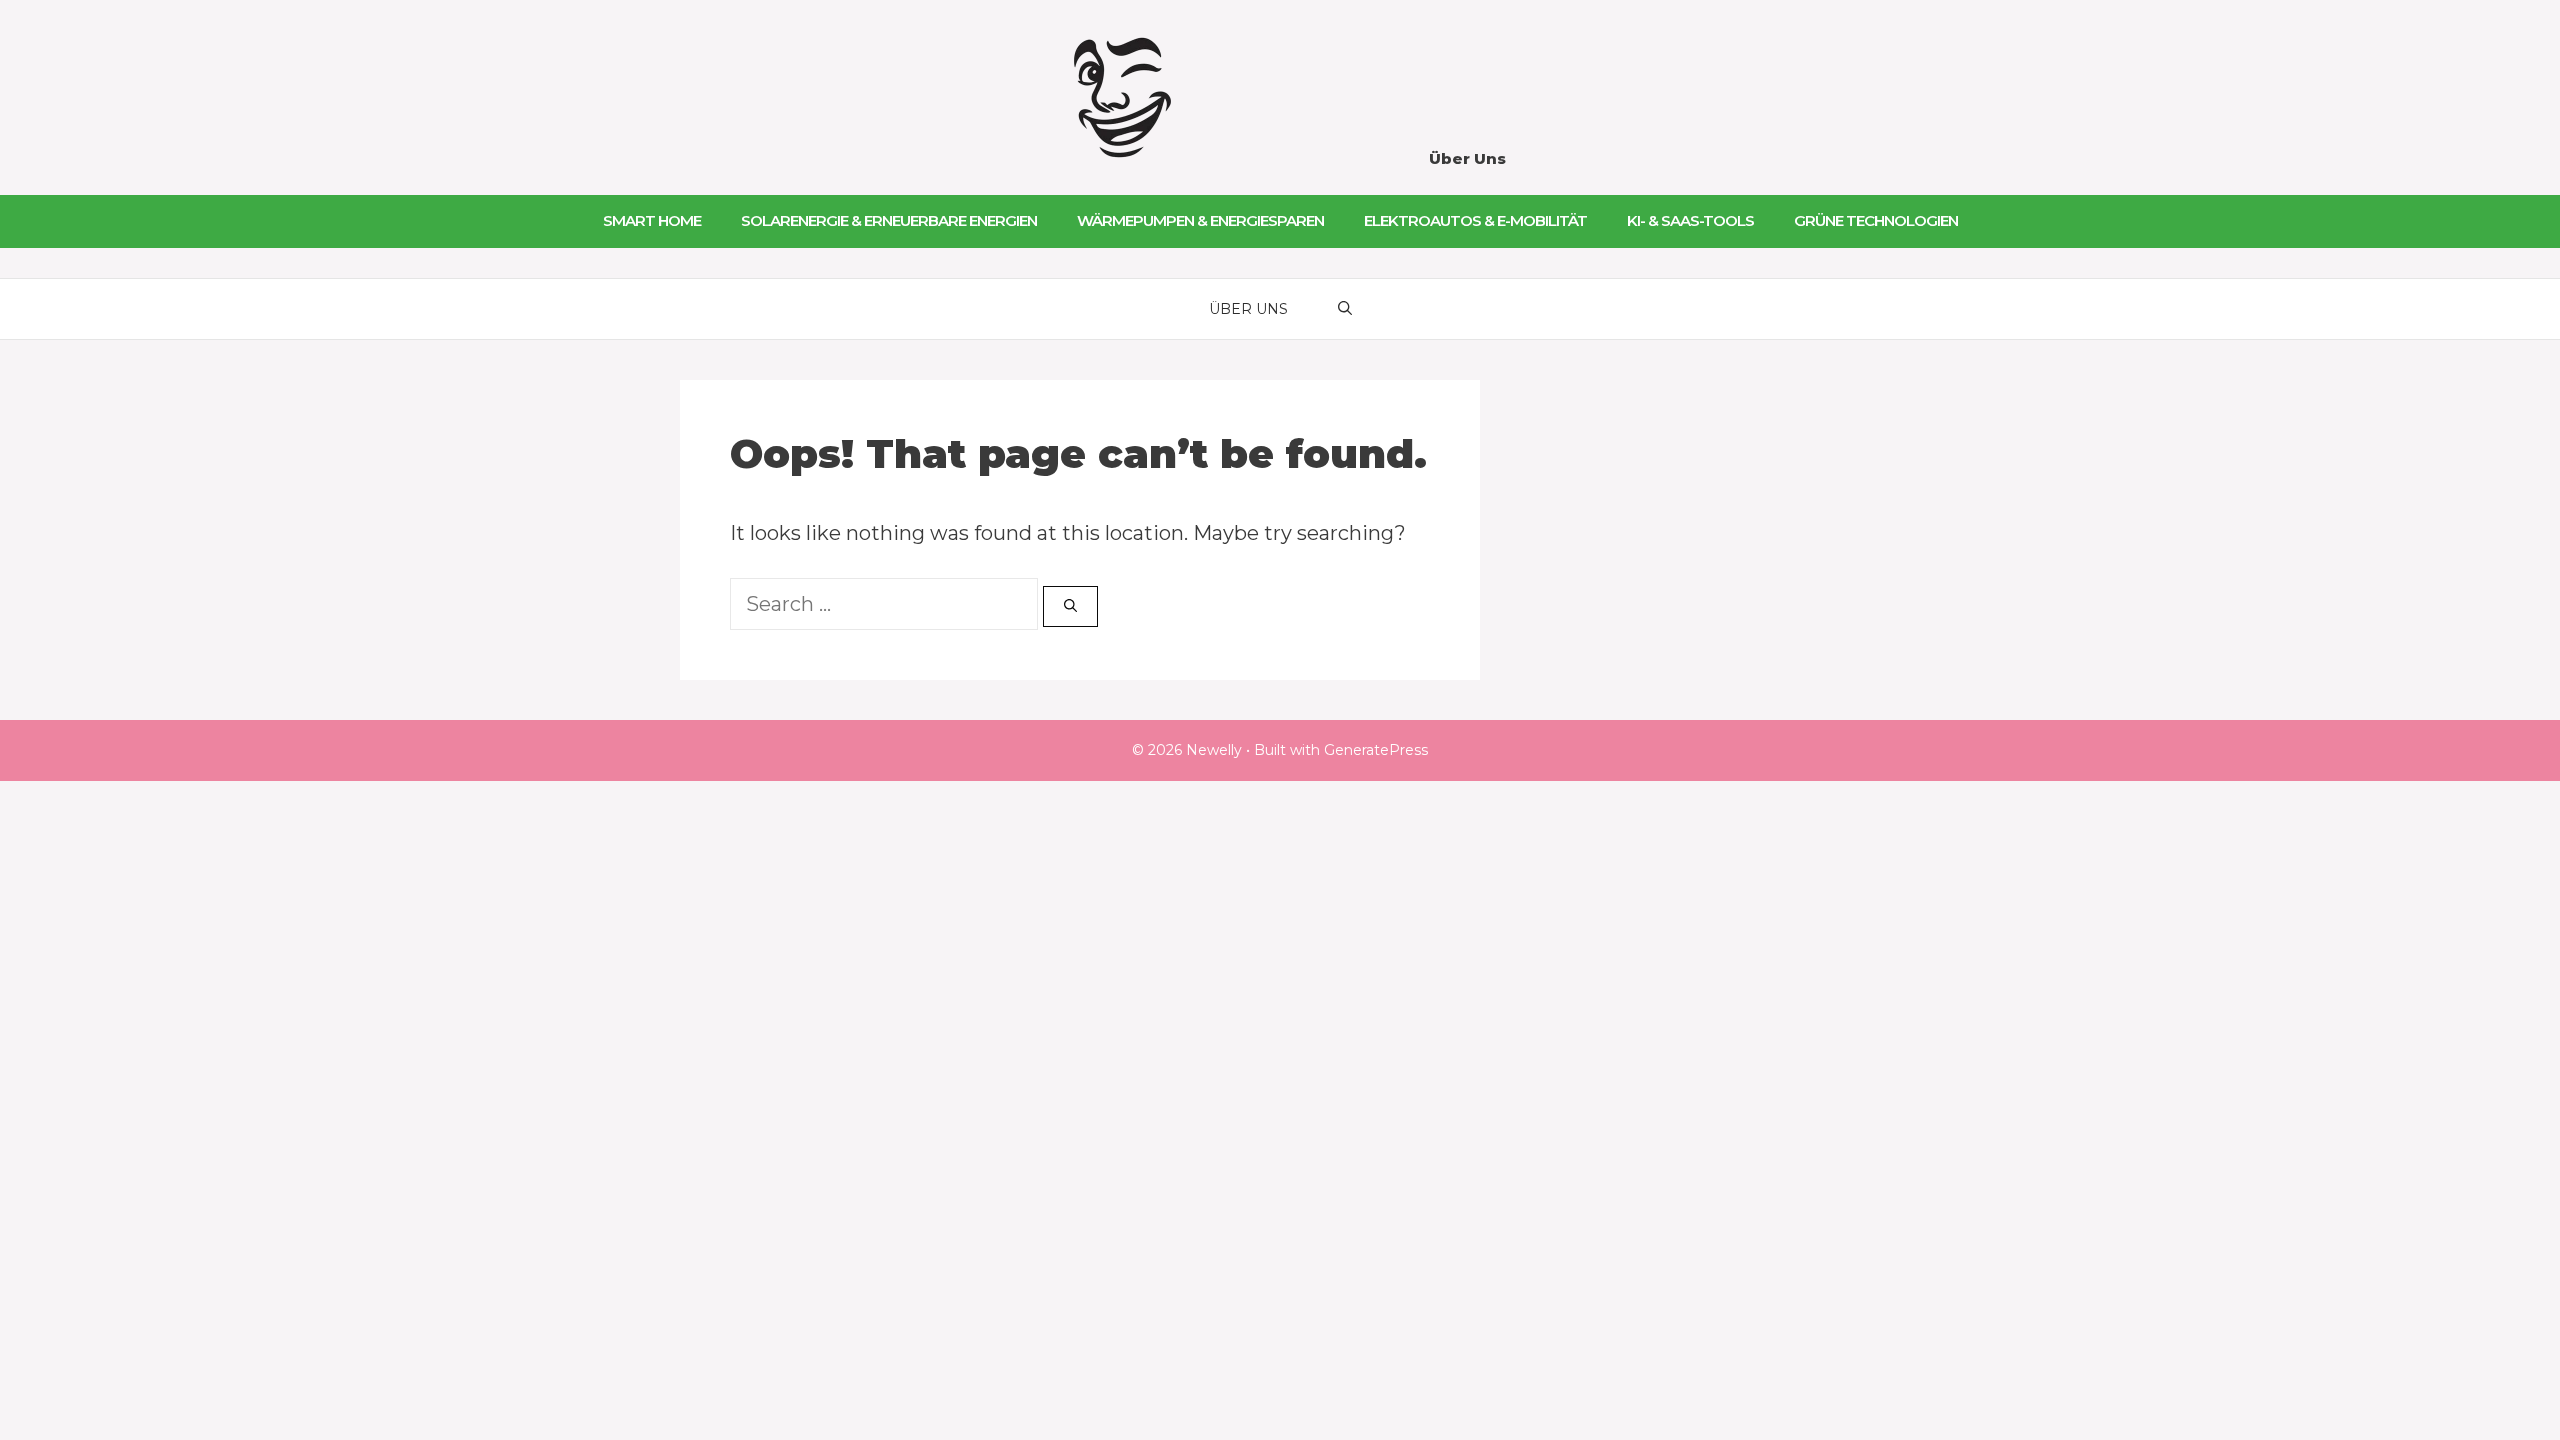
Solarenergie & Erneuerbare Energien (889, 220)
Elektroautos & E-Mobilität (1475, 220)
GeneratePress (1376, 750)
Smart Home (652, 220)
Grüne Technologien (1876, 220)
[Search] (1070, 607)
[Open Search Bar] (1345, 309)
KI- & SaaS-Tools (1690, 220)
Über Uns (1467, 158)
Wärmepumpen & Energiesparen (1200, 220)
